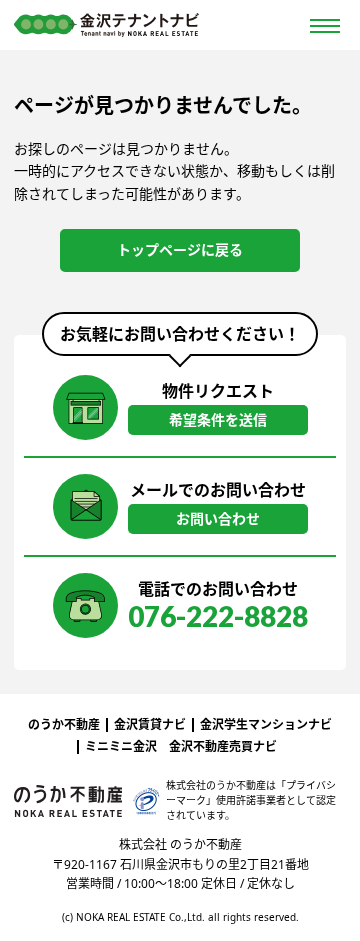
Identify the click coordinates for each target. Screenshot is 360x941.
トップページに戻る (180, 249)
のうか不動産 (64, 724)
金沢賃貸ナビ (150, 724)
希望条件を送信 (218, 419)
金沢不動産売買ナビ (223, 746)
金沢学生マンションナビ (266, 724)
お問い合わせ (218, 518)
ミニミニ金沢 (121, 746)
